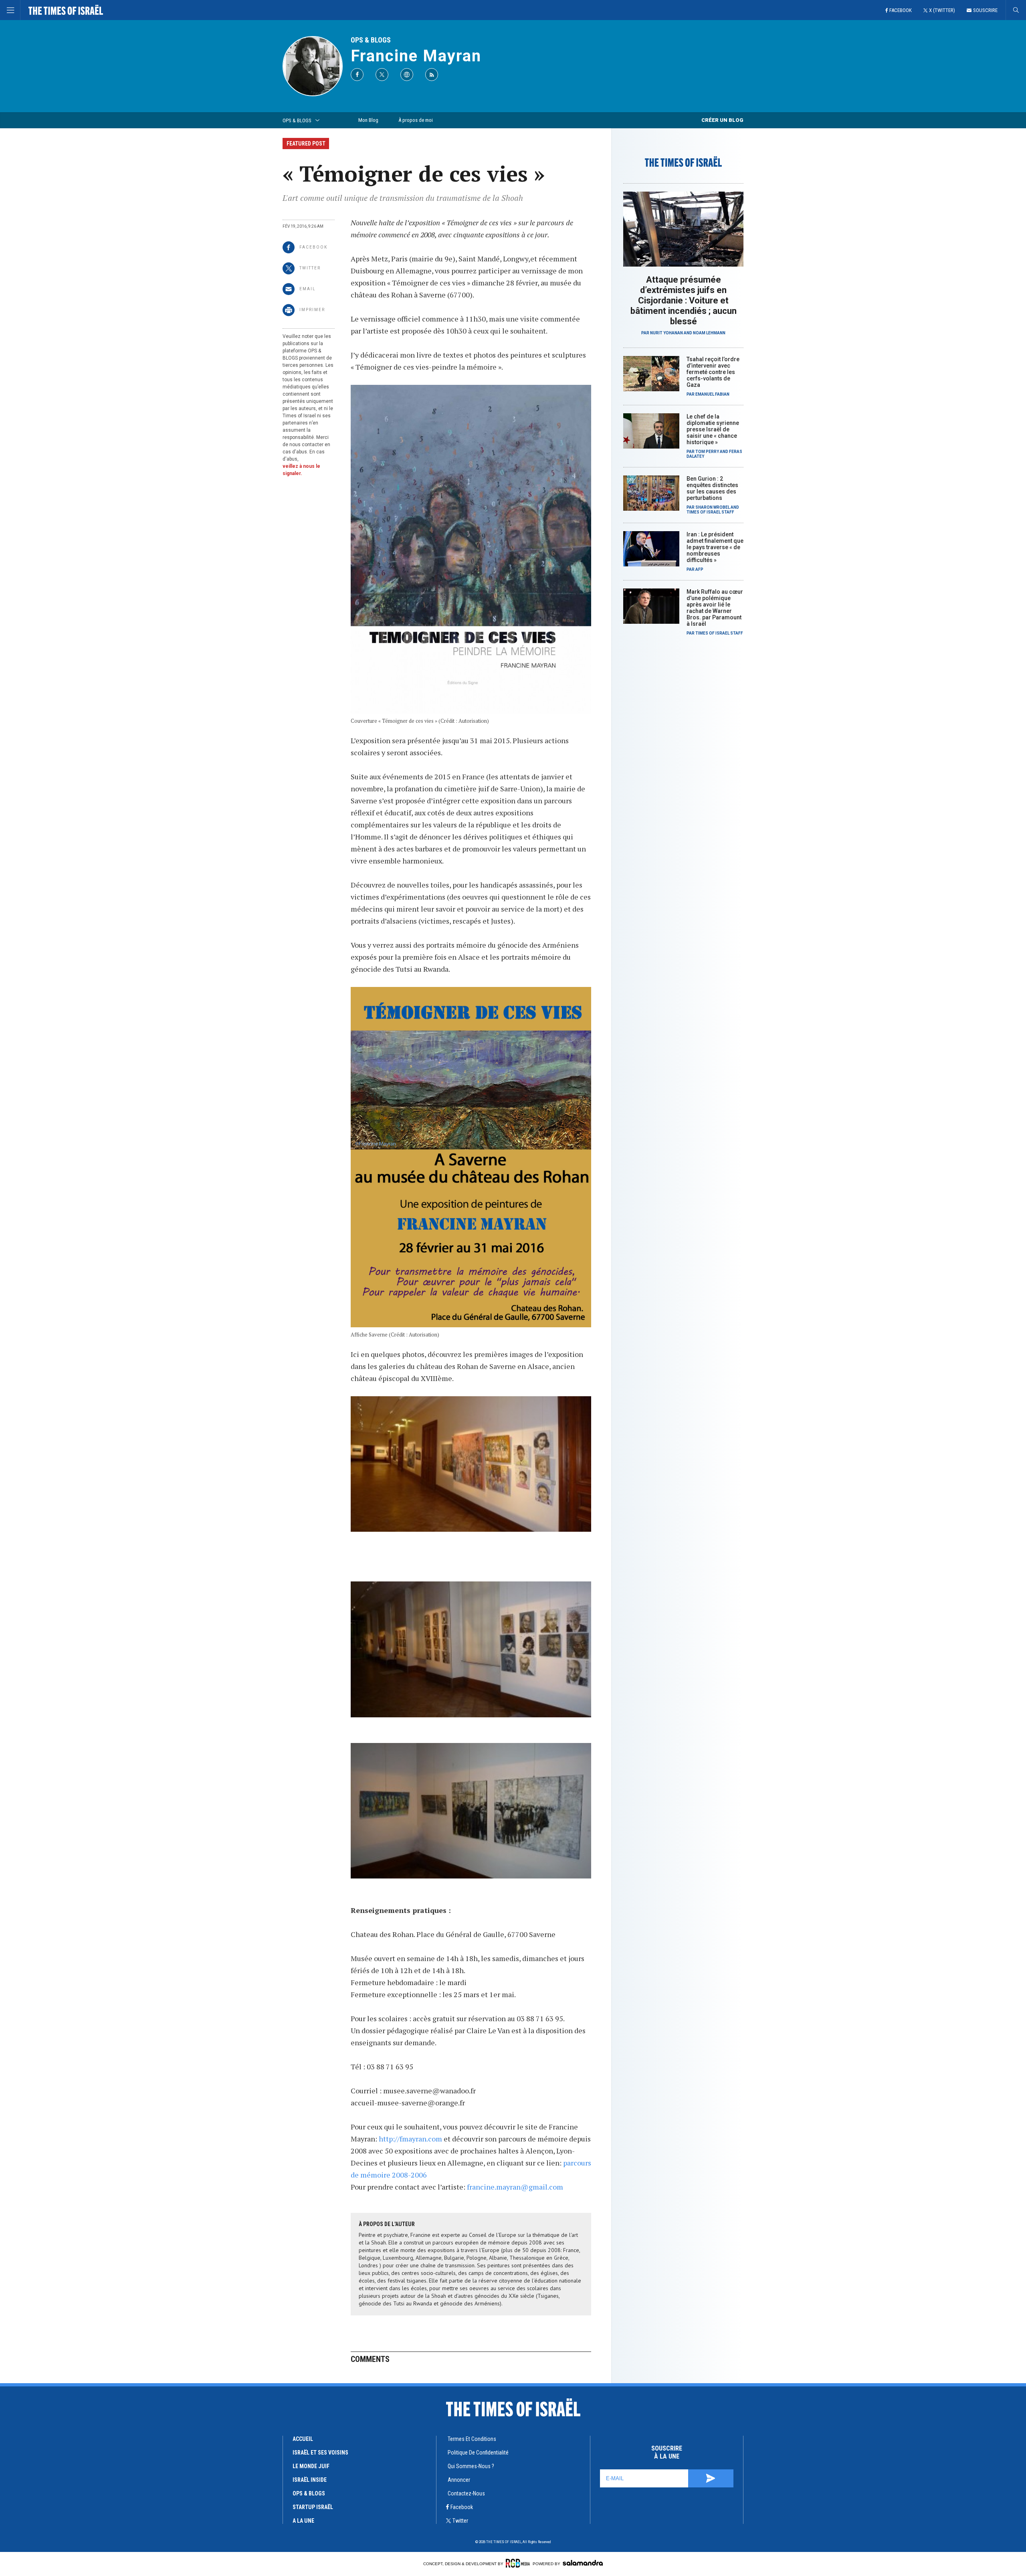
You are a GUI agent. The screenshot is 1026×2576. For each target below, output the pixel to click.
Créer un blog (722, 120)
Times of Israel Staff (710, 512)
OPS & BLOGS (371, 40)
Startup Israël (313, 2507)
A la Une (303, 2521)
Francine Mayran (416, 56)
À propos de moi (416, 120)
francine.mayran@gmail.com (515, 2187)
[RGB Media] (518, 2563)
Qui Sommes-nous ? (471, 2466)
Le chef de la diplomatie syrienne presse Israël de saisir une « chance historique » (713, 429)
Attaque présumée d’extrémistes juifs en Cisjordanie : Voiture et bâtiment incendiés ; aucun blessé (684, 300)
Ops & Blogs (309, 2493)
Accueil (303, 2439)
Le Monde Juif (311, 2466)
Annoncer (459, 2480)
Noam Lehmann (709, 333)
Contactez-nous (466, 2493)
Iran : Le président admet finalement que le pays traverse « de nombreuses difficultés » (715, 547)
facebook (462, 2507)
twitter (460, 2521)
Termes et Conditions (472, 2439)
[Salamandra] (583, 2563)
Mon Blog (368, 120)
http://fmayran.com (410, 2139)
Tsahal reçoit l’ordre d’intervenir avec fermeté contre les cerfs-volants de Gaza (713, 372)
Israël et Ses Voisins (320, 2453)
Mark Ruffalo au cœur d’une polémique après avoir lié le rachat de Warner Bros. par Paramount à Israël (715, 608)
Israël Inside (310, 2480)
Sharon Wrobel (713, 507)
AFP (699, 569)
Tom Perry (707, 452)
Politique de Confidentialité (478, 2453)
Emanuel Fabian (712, 394)
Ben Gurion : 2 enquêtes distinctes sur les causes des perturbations (712, 488)
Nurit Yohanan (666, 333)
